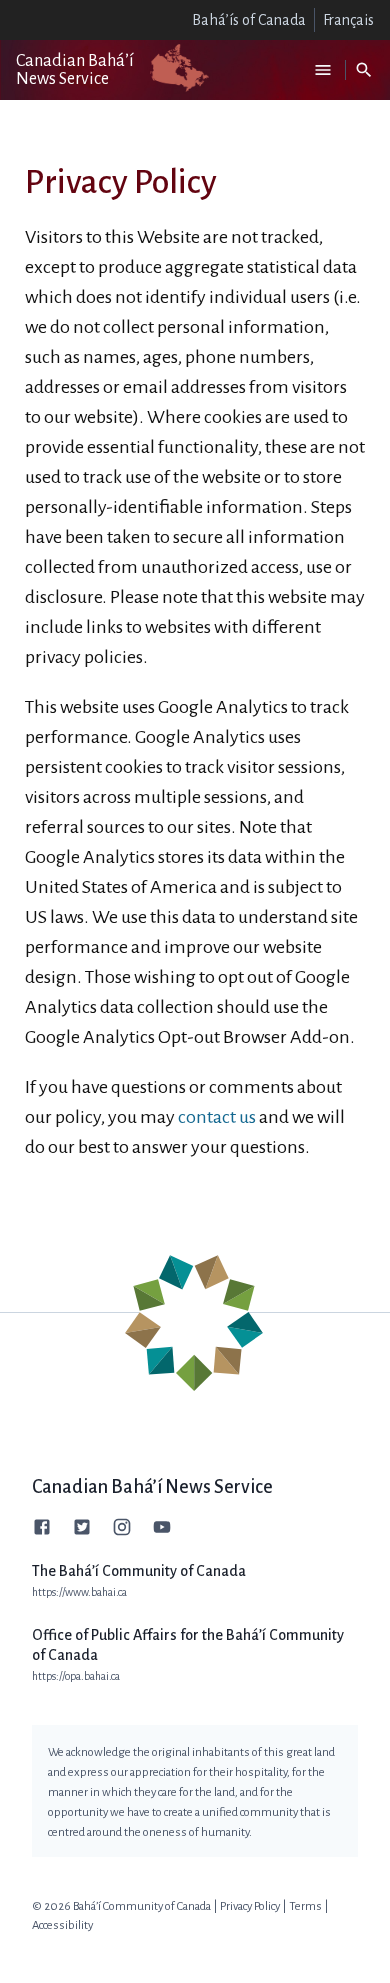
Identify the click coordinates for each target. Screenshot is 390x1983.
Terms (305, 1906)
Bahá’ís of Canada (249, 20)
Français (348, 20)
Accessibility (62, 1925)
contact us (217, 1117)
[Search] (364, 70)
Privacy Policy (250, 1906)
